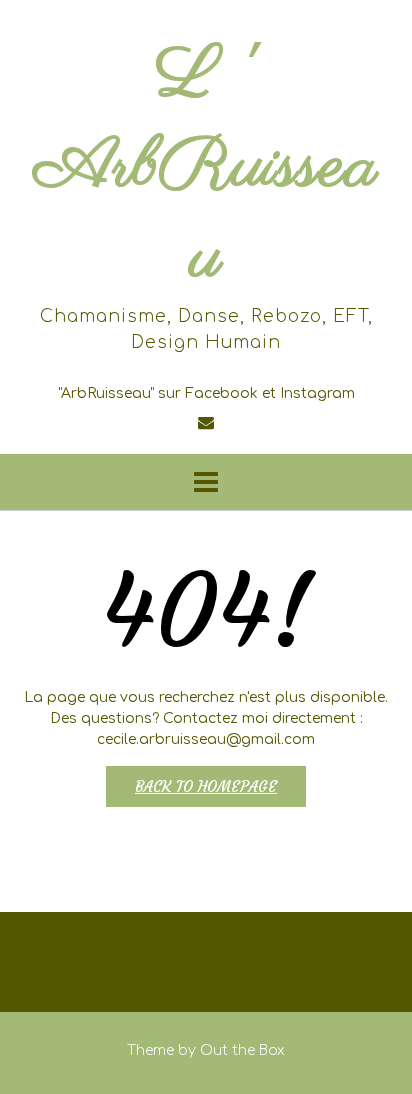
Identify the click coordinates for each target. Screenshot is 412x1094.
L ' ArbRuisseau (206, 167)
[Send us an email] (206, 423)
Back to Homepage (206, 786)
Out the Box (242, 1050)
